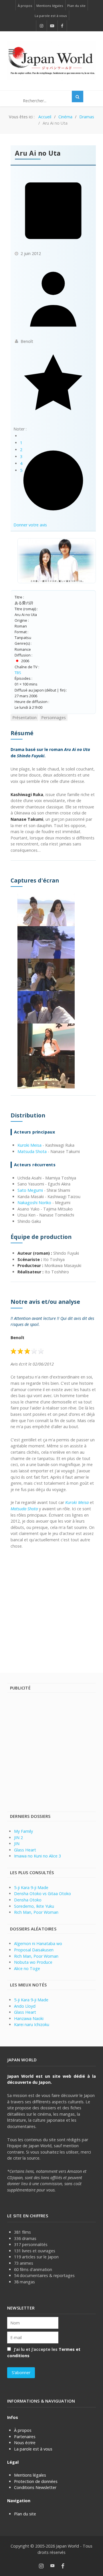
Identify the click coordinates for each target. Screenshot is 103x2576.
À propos (23, 2430)
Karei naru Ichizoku (32, 2024)
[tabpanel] (53, 1139)
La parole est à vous (33, 2449)
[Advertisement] (51, 1608)
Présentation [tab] (24, 718)
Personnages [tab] (54, 718)
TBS (18, 673)
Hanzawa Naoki (29, 2018)
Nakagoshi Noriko (34, 1203)
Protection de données (36, 2481)
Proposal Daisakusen (34, 1950)
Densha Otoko (28, 1900)
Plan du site (25, 2514)
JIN (17, 1844)
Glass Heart (25, 1850)
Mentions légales (30, 2475)
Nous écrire (25, 2443)
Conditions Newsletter (35, 2487)
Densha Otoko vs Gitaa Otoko (42, 1894)
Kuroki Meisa (29, 1145)
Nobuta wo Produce (33, 1962)
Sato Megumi (30, 1190)
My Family (23, 1831)
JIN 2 (18, 1838)
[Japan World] (51, 61)
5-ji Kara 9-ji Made (31, 1887)
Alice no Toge (27, 1968)
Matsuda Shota (32, 1151)
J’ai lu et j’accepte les (44, 2352)
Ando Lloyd (25, 2006)
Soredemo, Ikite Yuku (34, 1906)
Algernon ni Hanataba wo (38, 1943)
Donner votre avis (30, 525)
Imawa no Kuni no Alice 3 (37, 1856)
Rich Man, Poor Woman (36, 1912)
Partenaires (25, 2437)
